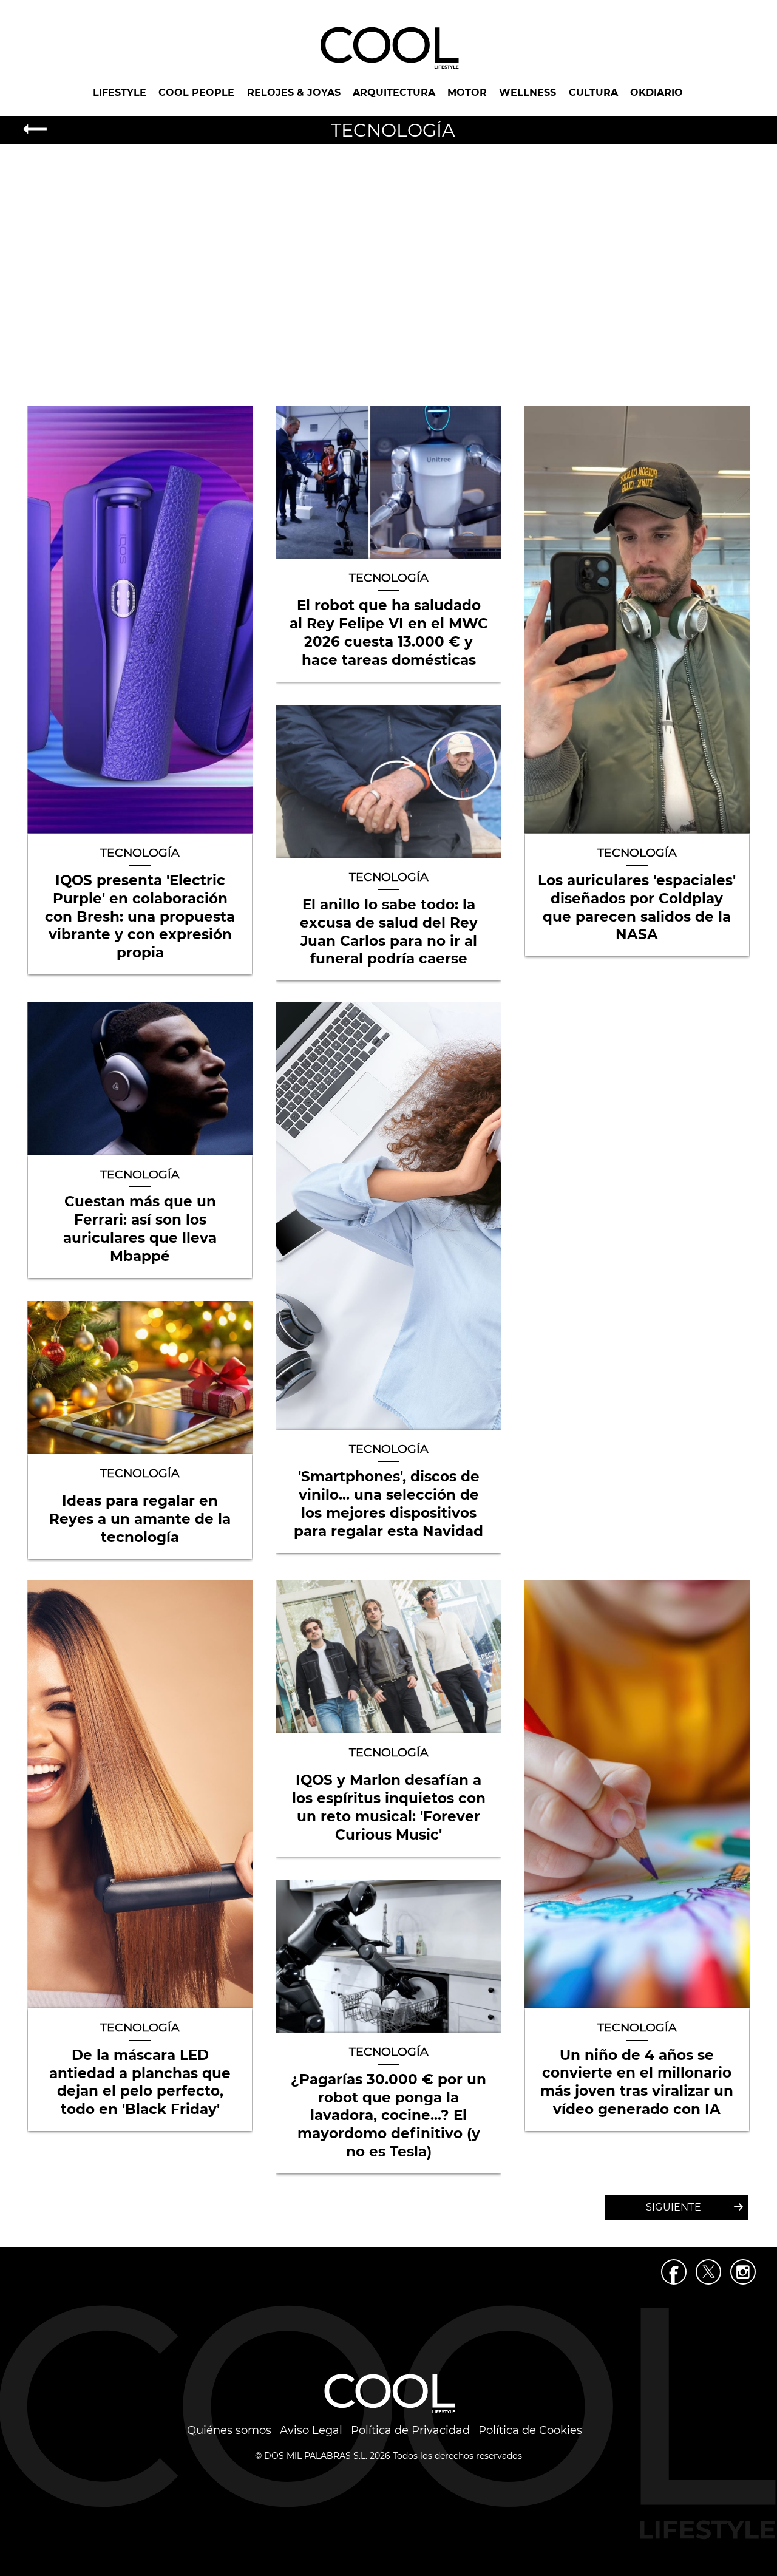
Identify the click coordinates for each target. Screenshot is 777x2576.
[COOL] (388, 47)
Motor (467, 93)
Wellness (528, 93)
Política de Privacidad (410, 2430)
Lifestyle (120, 93)
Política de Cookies (530, 2430)
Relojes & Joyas (294, 93)
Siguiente (674, 2207)
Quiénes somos (229, 2430)
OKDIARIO (657, 93)
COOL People (196, 93)
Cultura (593, 93)
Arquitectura (394, 93)
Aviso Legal (311, 2430)
